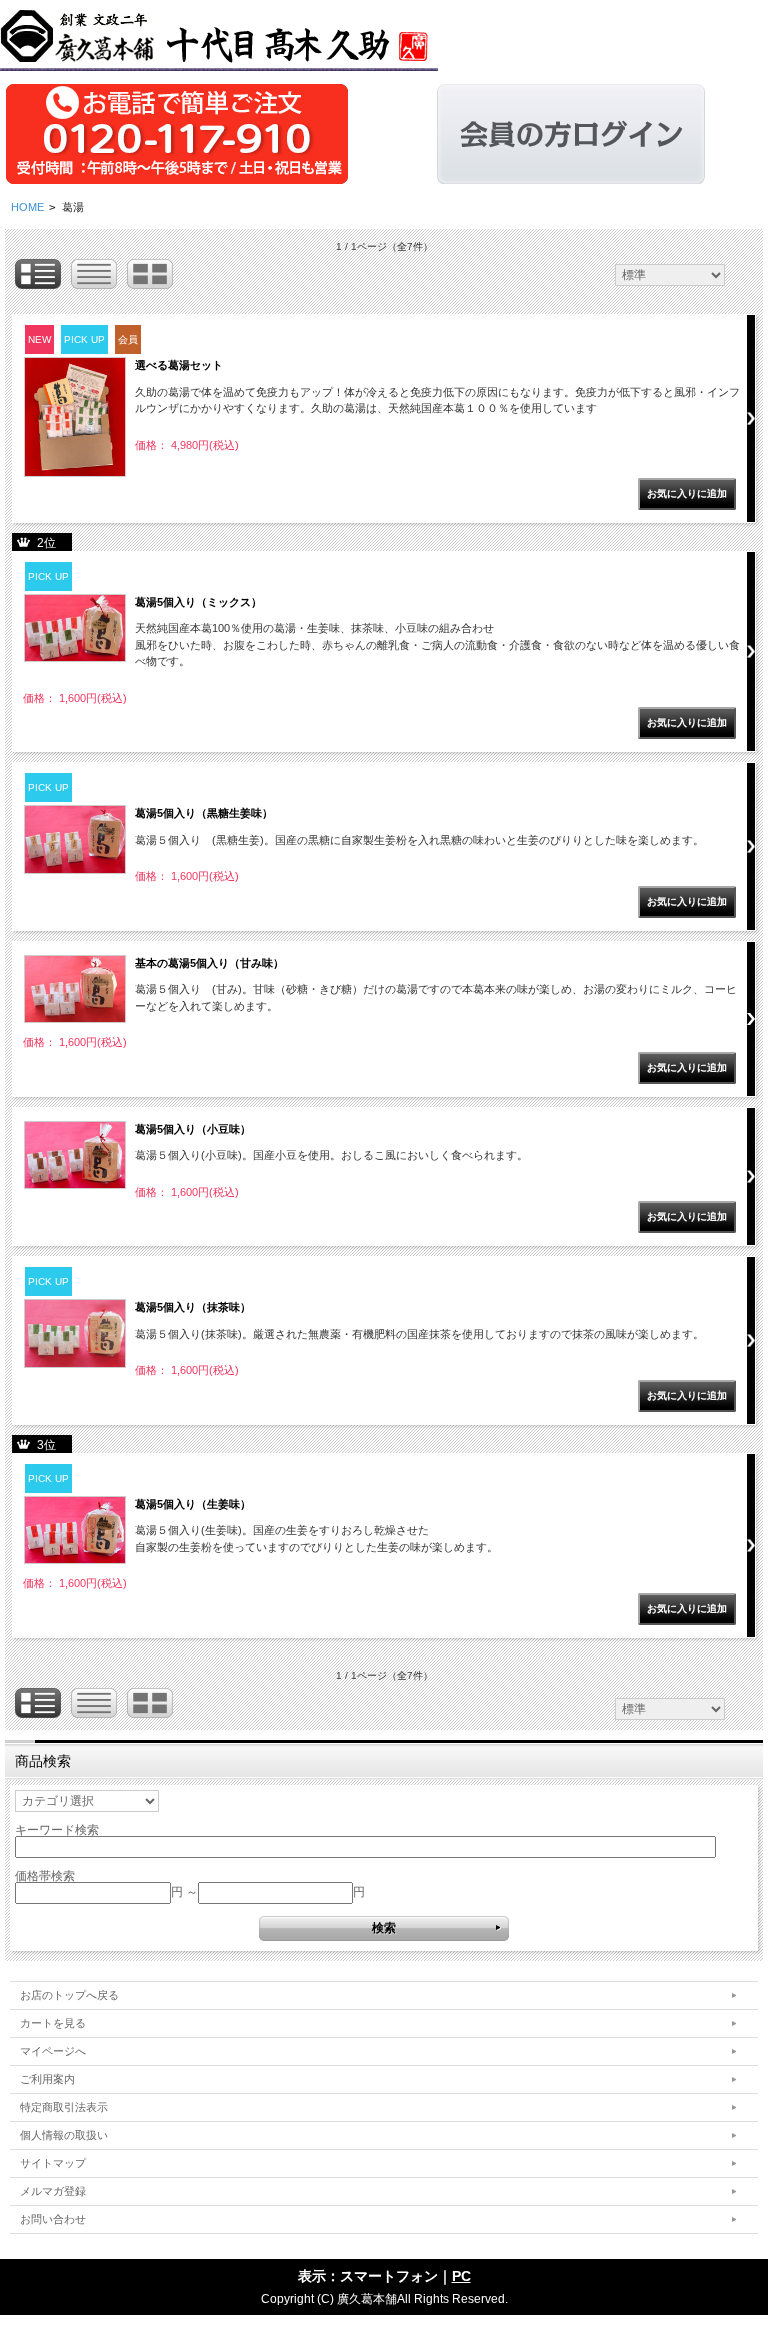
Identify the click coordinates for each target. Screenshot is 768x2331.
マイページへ (53, 2051)
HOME (27, 207)
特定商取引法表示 (64, 2107)
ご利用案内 (47, 2079)
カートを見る (53, 2023)
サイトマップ (53, 2163)
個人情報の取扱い (64, 2135)
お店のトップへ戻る (69, 1995)
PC (461, 2276)
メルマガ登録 (53, 2191)
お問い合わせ (53, 2219)
